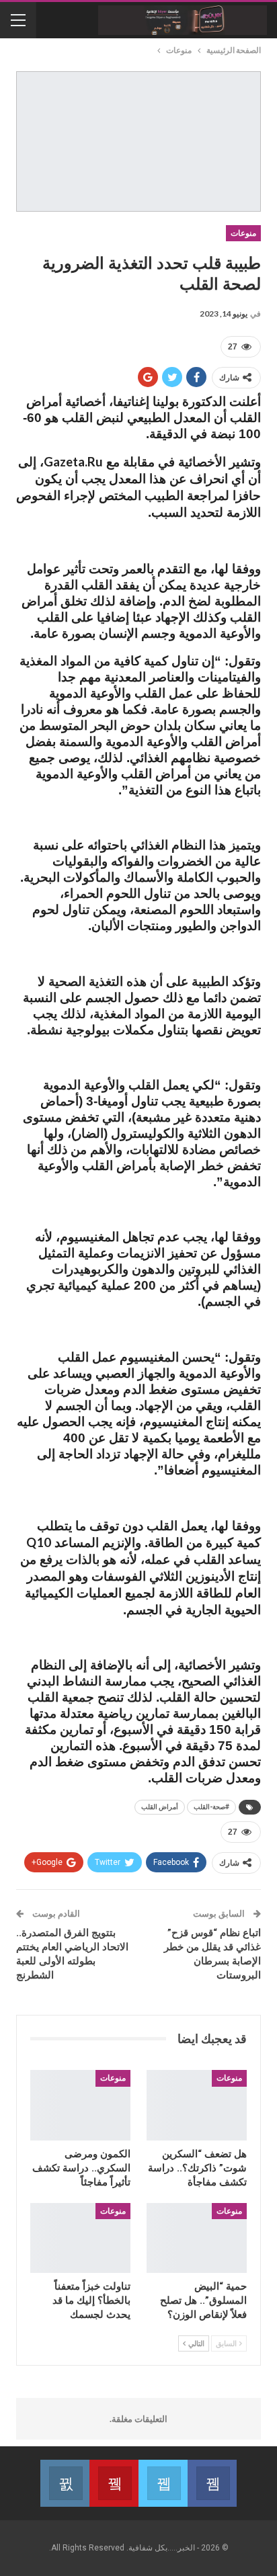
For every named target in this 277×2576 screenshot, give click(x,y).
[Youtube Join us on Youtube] (114, 2483)
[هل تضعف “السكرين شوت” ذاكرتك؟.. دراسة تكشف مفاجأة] (197, 2105)
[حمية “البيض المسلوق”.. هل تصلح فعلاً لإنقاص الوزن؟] (197, 2238)
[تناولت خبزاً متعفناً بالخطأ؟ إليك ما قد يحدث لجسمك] (80, 2238)
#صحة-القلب (211, 1807)
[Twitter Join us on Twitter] (163, 2483)
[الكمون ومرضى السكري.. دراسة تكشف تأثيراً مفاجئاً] (80, 2105)
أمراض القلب (160, 1807)
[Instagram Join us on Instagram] (65, 2483)
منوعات (243, 233)
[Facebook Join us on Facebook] (212, 2483)
